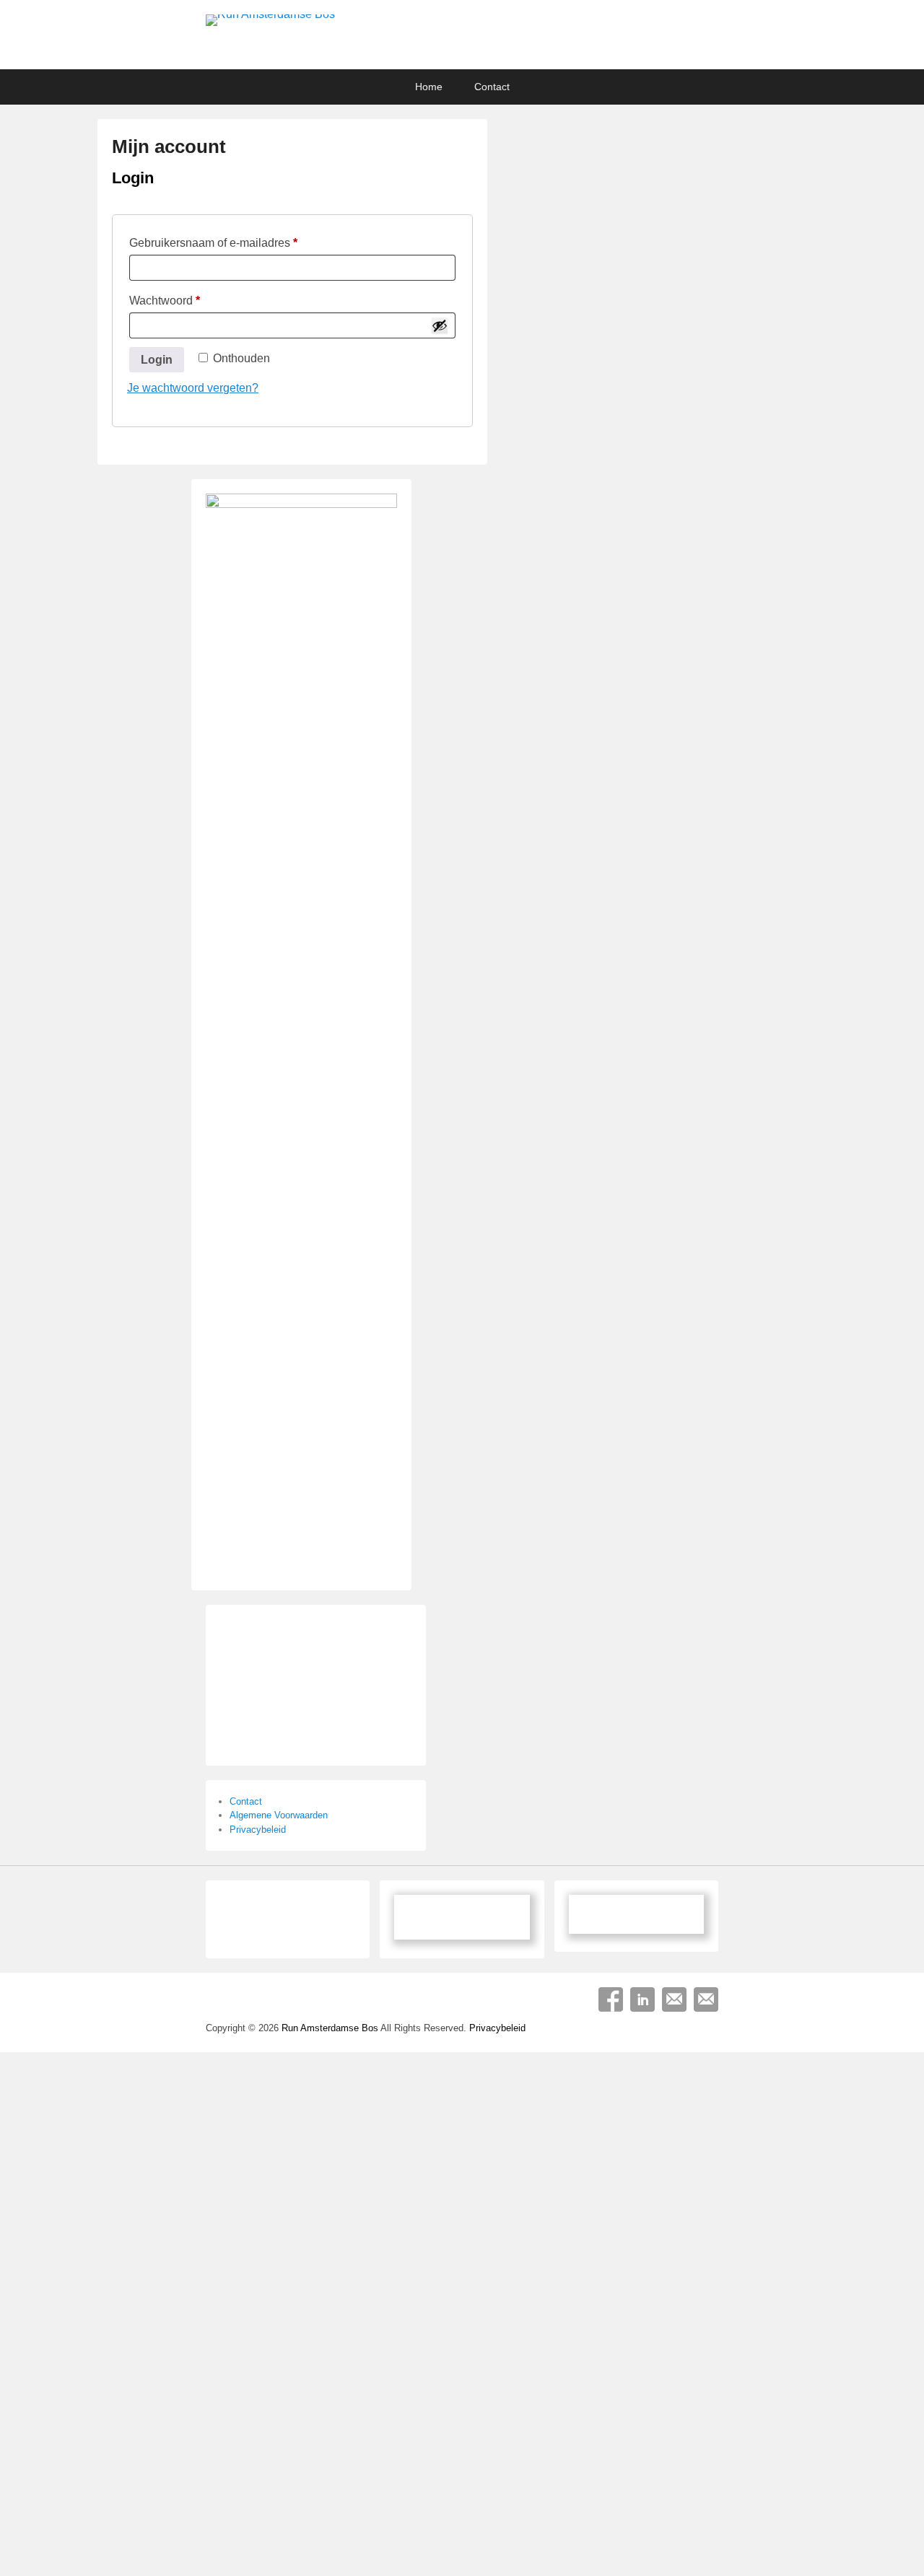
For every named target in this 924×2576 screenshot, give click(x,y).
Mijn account (169, 146)
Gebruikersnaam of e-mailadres (223, 245)
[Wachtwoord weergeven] (440, 325)
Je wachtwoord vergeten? (193, 388)
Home (429, 87)
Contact (492, 87)
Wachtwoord (175, 303)
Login (157, 360)
